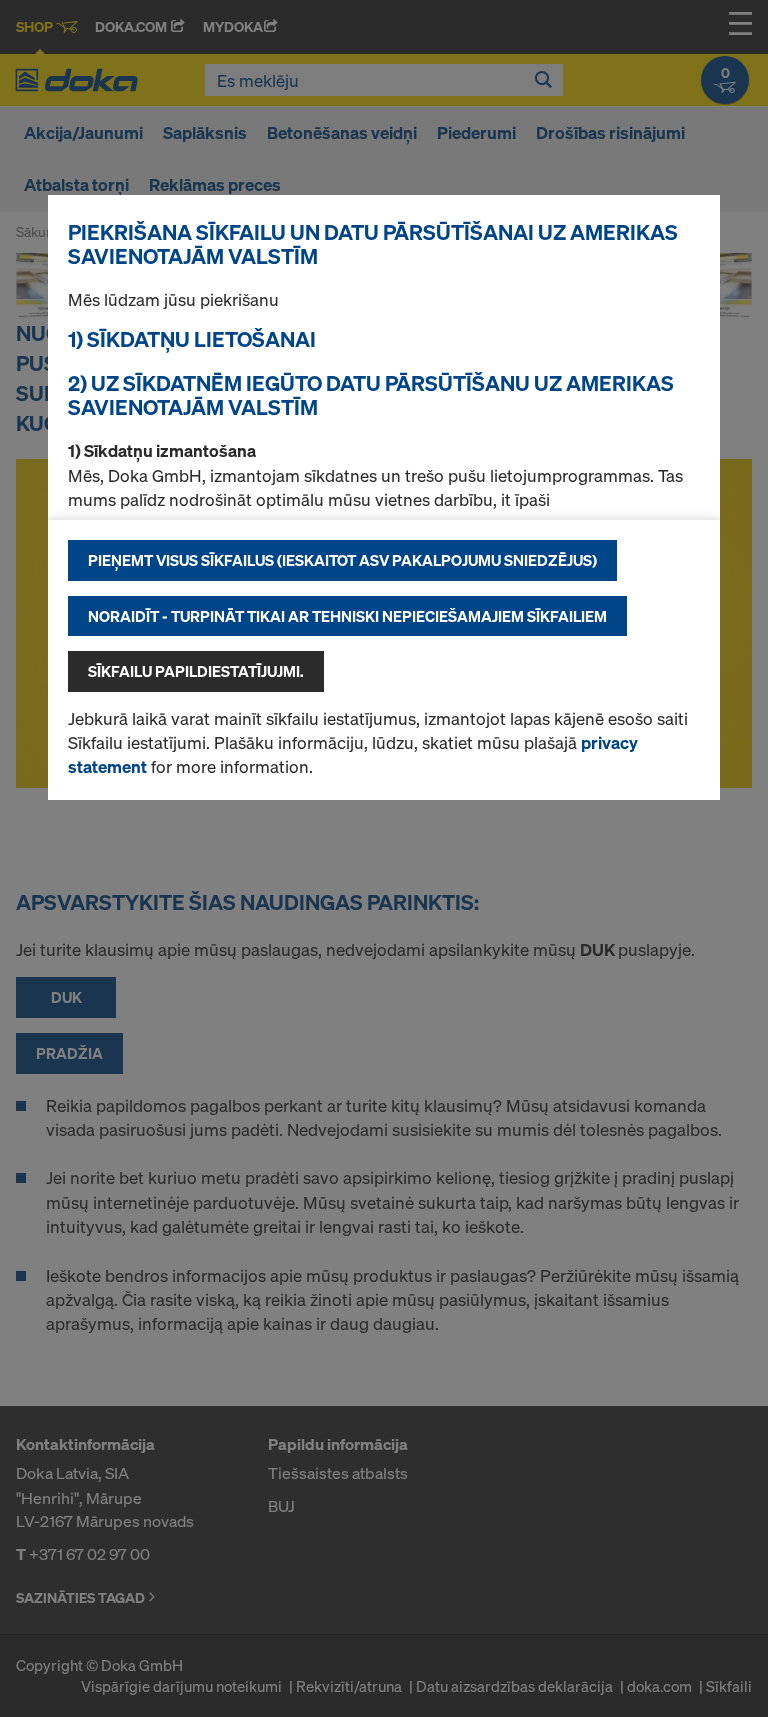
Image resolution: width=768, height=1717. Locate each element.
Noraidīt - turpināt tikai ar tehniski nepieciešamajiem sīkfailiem (347, 616)
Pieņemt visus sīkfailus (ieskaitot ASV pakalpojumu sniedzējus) (342, 560)
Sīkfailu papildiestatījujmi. (196, 671)
